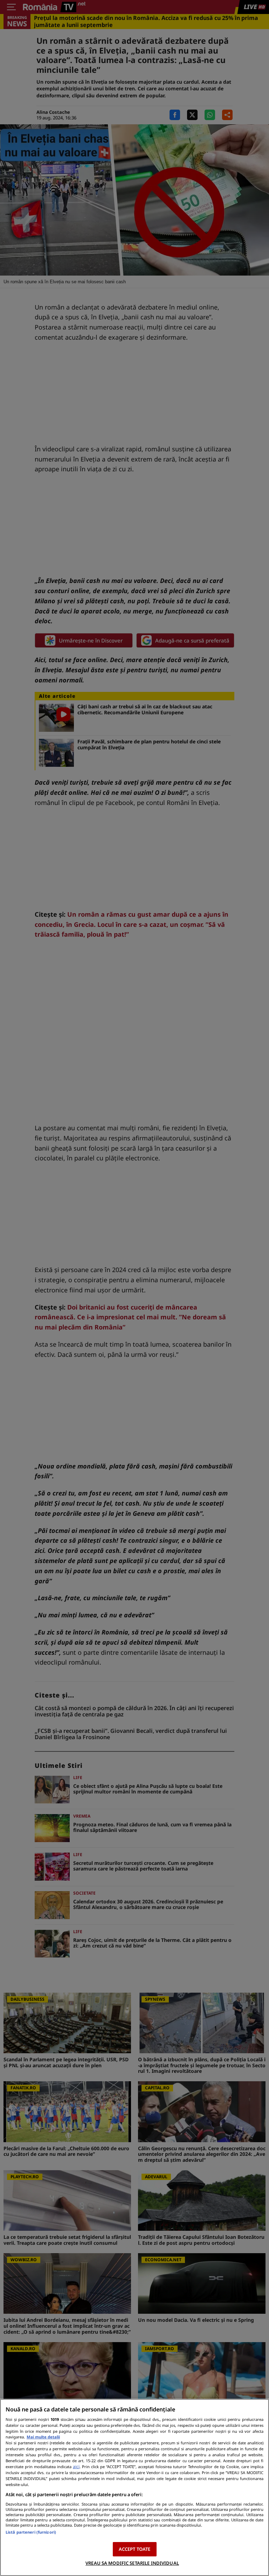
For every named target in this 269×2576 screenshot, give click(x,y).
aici (76, 2467)
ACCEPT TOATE (135, 2549)
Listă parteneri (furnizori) (31, 2532)
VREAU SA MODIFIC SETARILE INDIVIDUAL (132, 2563)
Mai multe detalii (43, 2437)
